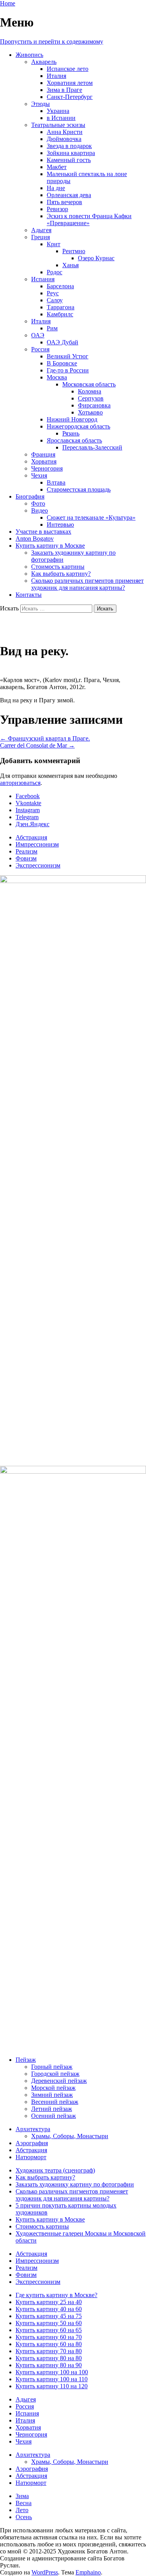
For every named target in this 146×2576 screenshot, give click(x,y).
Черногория (47, 468)
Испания (43, 279)
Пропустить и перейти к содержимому (52, 41)
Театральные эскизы (58, 125)
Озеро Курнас (96, 258)
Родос (55, 272)
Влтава (56, 482)
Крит (54, 244)
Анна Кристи (65, 132)
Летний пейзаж (52, 2109)
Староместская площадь (79, 489)
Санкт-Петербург (70, 97)
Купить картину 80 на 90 (49, 2365)
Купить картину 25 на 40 (49, 2302)
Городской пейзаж (55, 2074)
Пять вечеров (64, 202)
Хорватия (44, 461)
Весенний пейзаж (55, 2102)
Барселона (60, 286)
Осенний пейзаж (54, 2116)
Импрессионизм (37, 844)
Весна (24, 2503)
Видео (40, 510)
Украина (58, 111)
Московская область (89, 384)
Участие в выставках (43, 532)
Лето (22, 2510)
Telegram (27, 817)
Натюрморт (31, 2157)
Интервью (60, 525)
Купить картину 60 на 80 (49, 2344)
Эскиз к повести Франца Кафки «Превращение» (89, 220)
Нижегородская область (78, 426)
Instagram (28, 810)
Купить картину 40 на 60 (49, 2309)
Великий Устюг (68, 356)
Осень (24, 2517)
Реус (53, 293)
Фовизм (26, 858)
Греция (40, 237)
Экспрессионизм (38, 865)
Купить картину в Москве (50, 546)
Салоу (55, 300)
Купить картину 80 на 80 (49, 2358)
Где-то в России (68, 370)
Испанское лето (68, 69)
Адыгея (41, 230)
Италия (56, 76)
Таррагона (61, 307)
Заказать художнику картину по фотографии (75, 2184)
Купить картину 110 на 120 (52, 2386)
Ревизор (57, 209)
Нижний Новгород (72, 419)
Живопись (29, 55)
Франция (43, 454)
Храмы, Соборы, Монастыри (70, 2136)
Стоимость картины (58, 567)
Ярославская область (74, 440)
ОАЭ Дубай (62, 342)
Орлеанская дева (69, 195)
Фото (38, 503)
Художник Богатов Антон (71, 628)
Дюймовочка (64, 139)
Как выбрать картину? (61, 574)
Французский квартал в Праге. (45, 738)
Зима (22, 2496)
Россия (40, 349)
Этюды (40, 104)
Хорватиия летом (70, 83)
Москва (57, 377)
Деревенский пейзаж (59, 2081)
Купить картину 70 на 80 (49, 2351)
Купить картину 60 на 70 (49, 2337)
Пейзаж (26, 2060)
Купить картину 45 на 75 (49, 2316)
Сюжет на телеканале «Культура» (91, 517)
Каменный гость (69, 160)
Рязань (71, 433)
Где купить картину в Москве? (56, 2295)
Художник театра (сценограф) (55, 2170)
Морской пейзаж (53, 2088)
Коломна (90, 391)
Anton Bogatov (35, 539)
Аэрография (32, 2143)
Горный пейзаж (52, 2067)
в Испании (61, 118)
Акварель (44, 62)
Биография (30, 496)
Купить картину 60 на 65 (49, 2330)
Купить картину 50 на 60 (49, 2323)
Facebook (28, 796)
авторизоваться (20, 783)
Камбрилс (60, 314)
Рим (52, 328)
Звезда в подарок (69, 146)
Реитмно (74, 251)
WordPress (45, 2572)
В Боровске (62, 363)
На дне (56, 188)
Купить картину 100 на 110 (52, 2379)
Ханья (70, 265)
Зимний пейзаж (52, 2095)
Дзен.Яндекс (33, 824)
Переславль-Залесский (92, 447)
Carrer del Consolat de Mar (37, 745)
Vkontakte (28, 803)
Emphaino (88, 2572)
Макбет (57, 167)
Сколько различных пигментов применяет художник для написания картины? (87, 584)
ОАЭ (38, 335)
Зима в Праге (64, 90)
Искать (9, 608)
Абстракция (31, 837)
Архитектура (33, 2129)
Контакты (29, 595)
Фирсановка (94, 405)
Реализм (26, 851)
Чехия (39, 475)
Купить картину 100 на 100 (52, 2372)
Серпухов (91, 398)
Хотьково (90, 412)
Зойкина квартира (71, 153)
